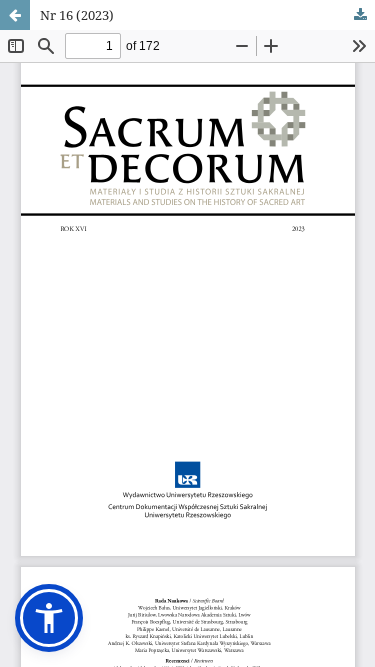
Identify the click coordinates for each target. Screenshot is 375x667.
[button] (49, 618)
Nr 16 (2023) (77, 15)
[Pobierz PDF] (360, 15)
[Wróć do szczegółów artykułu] (15, 15)
